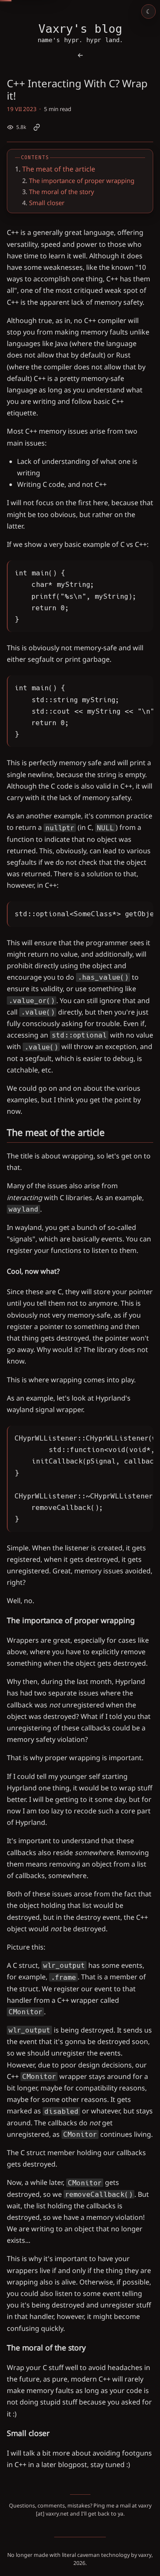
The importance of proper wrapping (82, 180)
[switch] (148, 11)
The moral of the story (62, 192)
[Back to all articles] (80, 55)
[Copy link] (37, 127)
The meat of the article (59, 169)
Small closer (47, 203)
